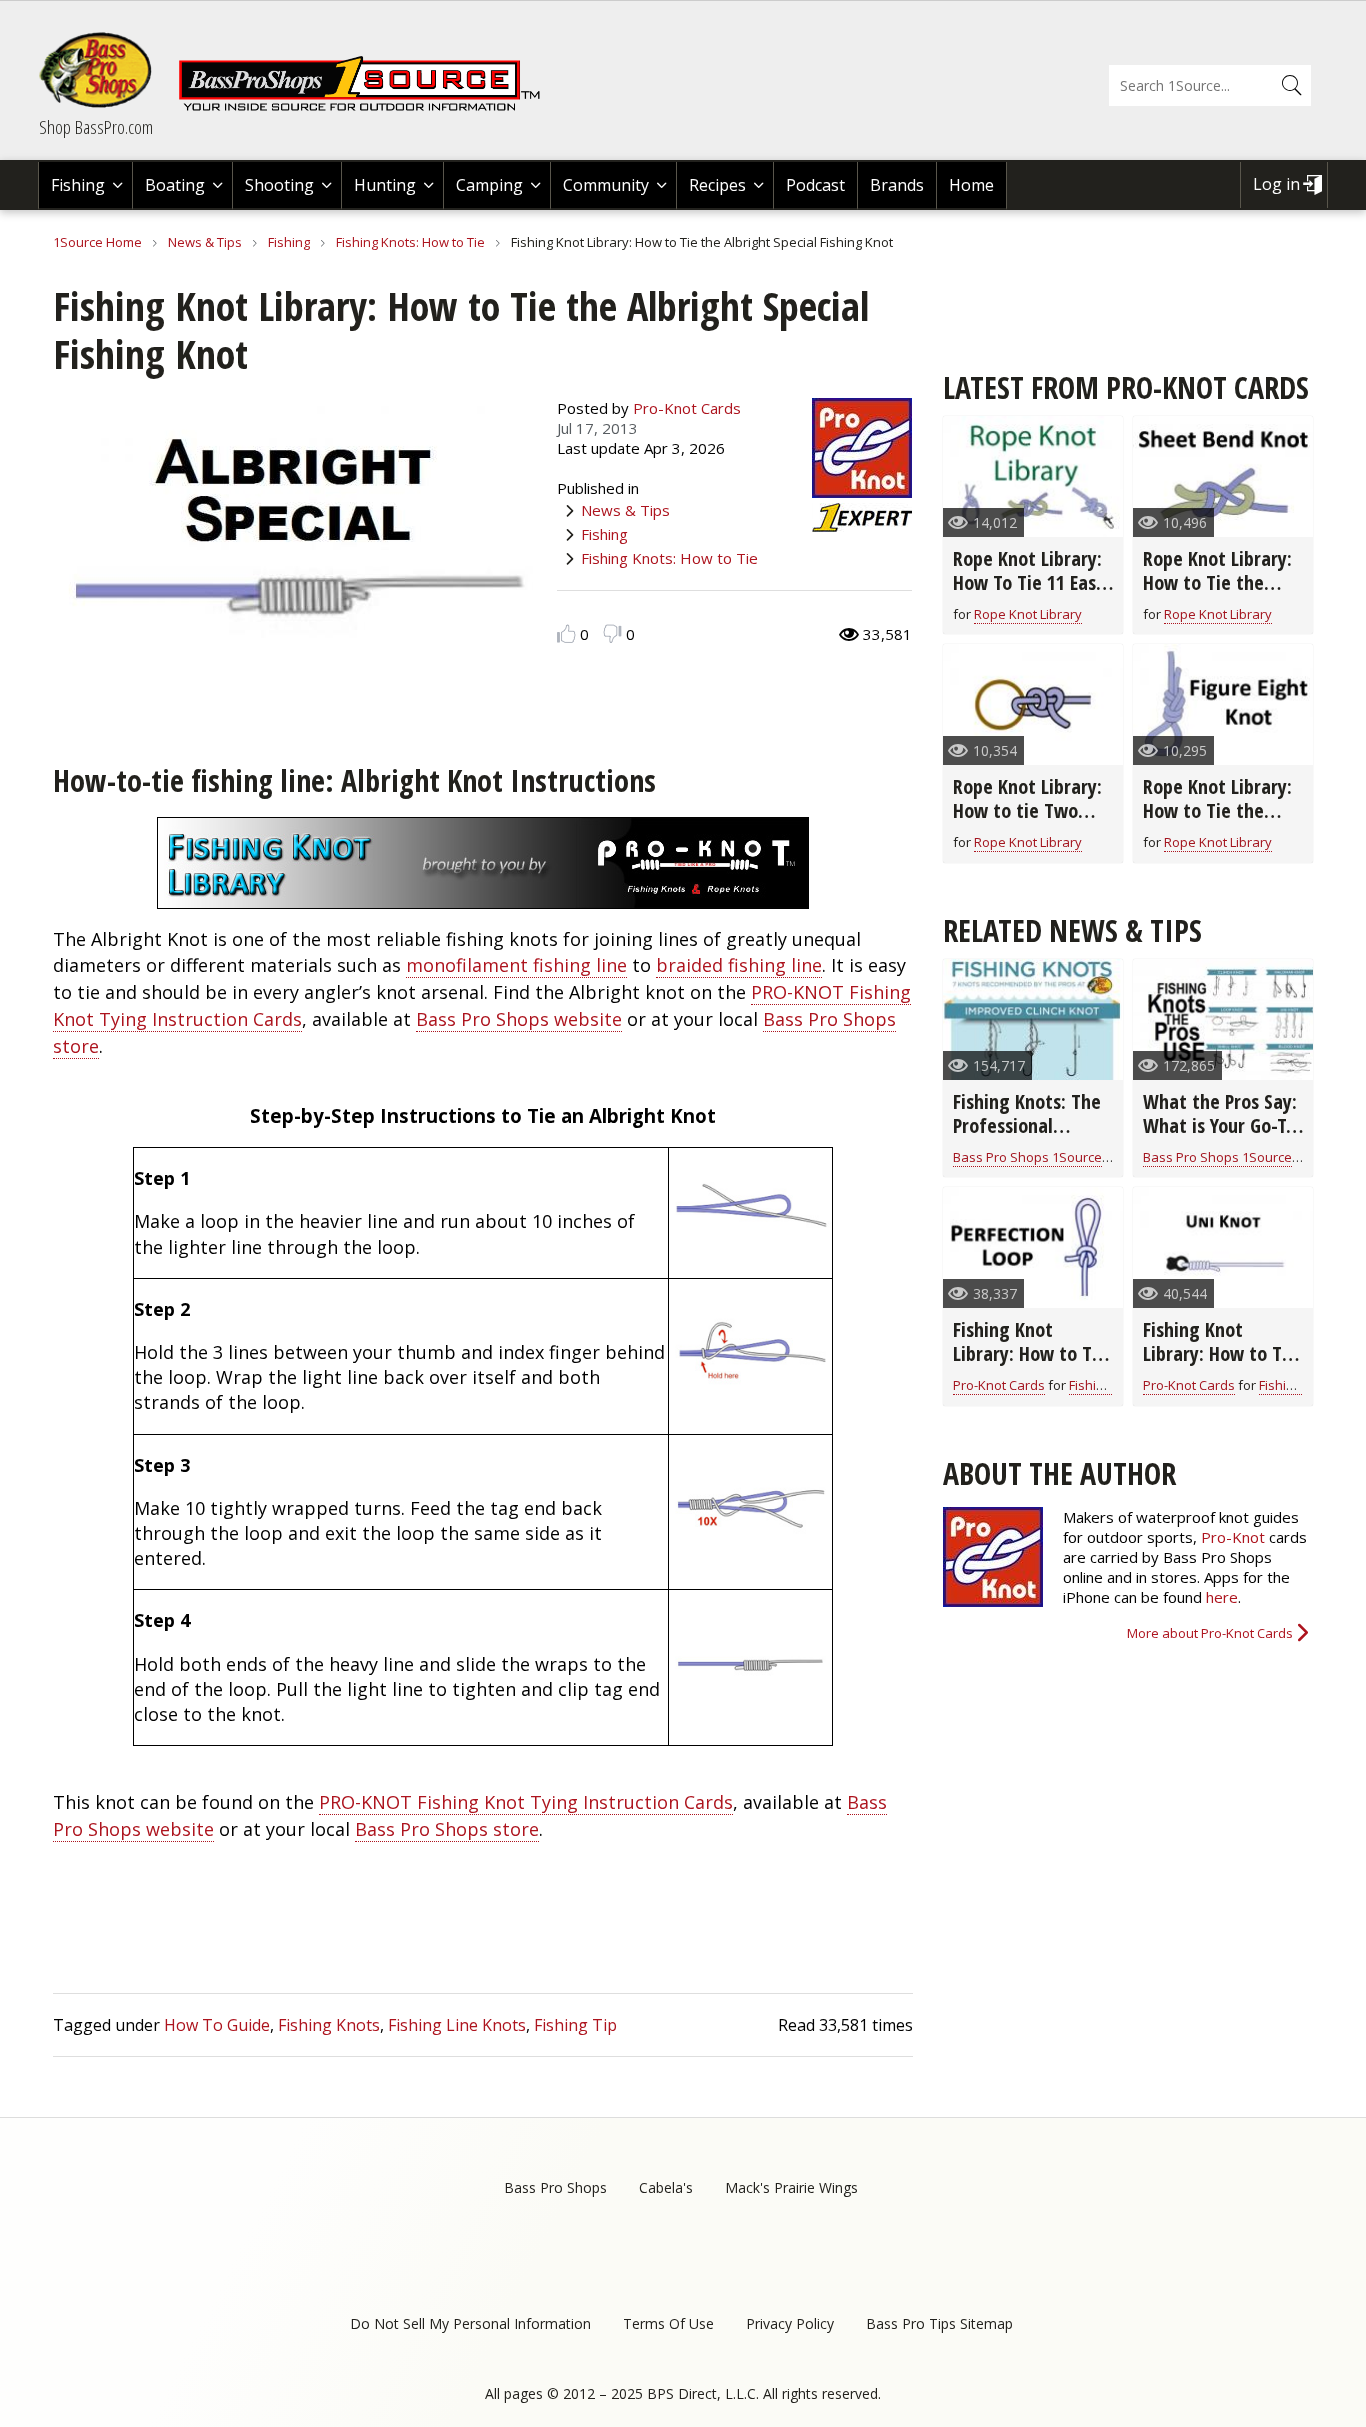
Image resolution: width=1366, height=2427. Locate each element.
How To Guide (217, 2025)
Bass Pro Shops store (447, 1829)
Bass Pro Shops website (519, 1019)
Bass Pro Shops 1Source (1027, 1157)
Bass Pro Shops (555, 2187)
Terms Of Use (668, 2323)
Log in (1276, 184)
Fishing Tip (575, 2025)
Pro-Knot (1233, 1537)
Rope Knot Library (1028, 614)
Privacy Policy (790, 2323)
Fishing (78, 185)
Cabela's (666, 2187)
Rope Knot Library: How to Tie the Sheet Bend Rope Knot (1217, 594)
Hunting (385, 185)
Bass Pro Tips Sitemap (939, 2323)
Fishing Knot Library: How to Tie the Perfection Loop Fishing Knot (1030, 1365)
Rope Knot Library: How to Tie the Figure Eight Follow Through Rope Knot (1221, 822)
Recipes (717, 185)
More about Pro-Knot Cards (1210, 1633)
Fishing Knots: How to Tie (410, 242)
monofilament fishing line (516, 965)
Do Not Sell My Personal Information (470, 2323)
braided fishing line (739, 965)
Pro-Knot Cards (687, 408)
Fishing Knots (329, 2025)
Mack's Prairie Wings (791, 2187)
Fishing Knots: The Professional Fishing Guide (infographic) (1027, 1137)
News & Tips (205, 242)
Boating (175, 185)
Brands (897, 185)
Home (971, 185)
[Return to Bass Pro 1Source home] (368, 107)
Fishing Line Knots (457, 2025)
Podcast (815, 185)
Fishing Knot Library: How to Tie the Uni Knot (1220, 1353)
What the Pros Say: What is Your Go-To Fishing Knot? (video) (1220, 1137)
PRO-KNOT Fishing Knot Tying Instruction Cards (526, 1802)
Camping (489, 185)
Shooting (279, 185)
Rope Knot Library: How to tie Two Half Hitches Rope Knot (1027, 822)
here (1222, 1597)
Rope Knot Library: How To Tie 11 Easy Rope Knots (1029, 582)
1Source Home (97, 242)
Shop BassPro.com (96, 127)
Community (606, 185)
